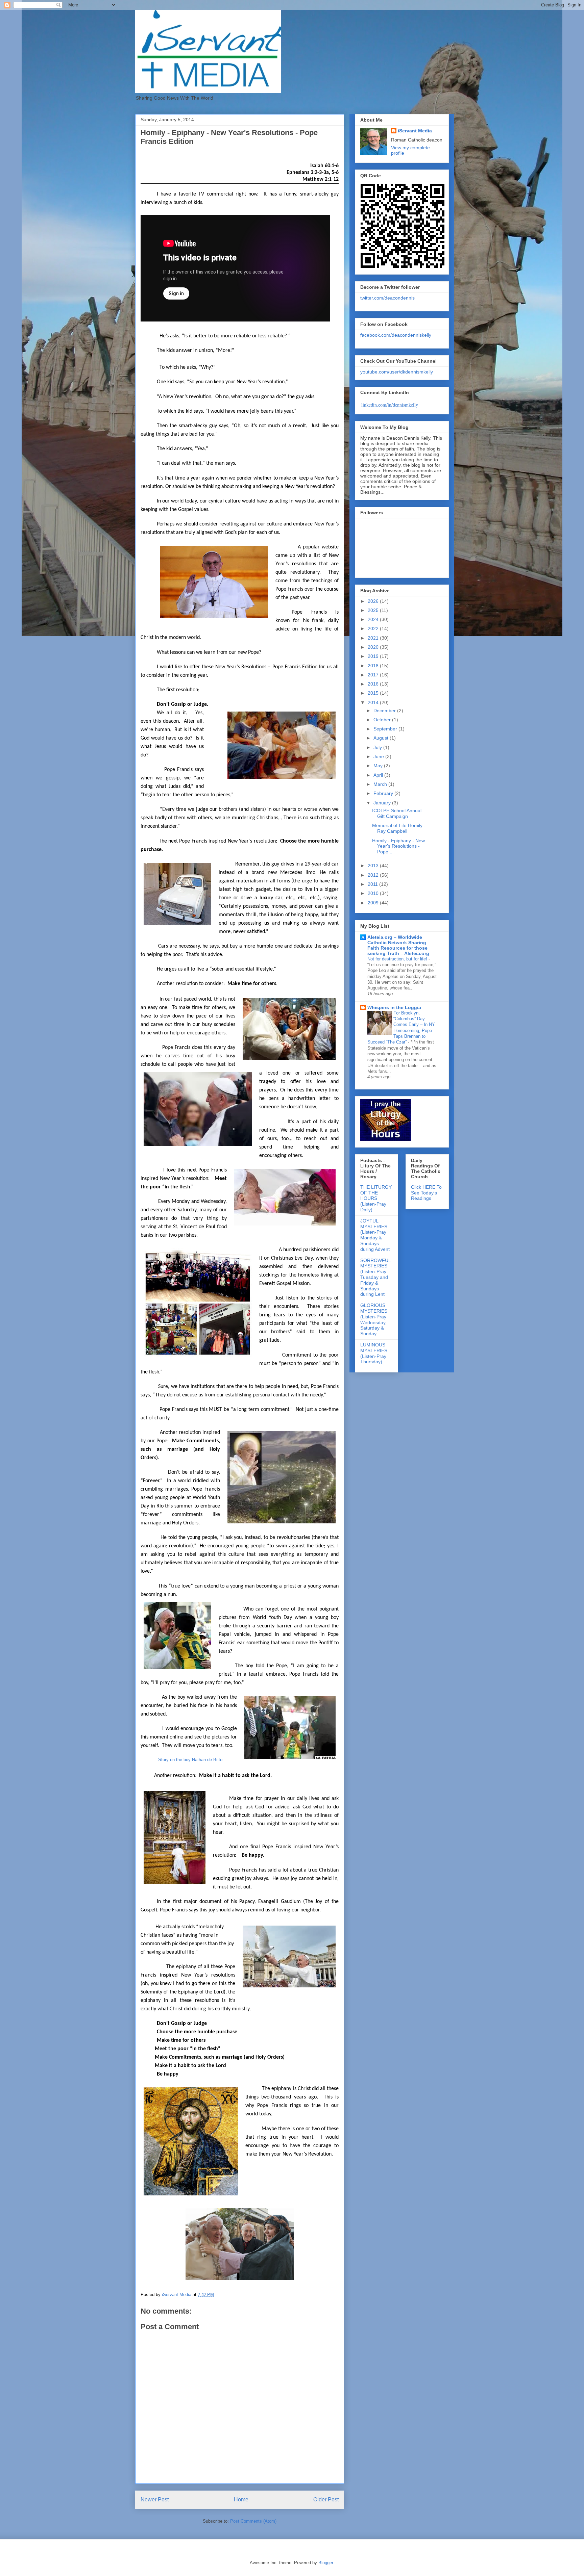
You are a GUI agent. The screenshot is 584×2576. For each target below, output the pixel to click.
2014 (374, 702)
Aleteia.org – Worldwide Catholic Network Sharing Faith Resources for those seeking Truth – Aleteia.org (398, 945)
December (385, 711)
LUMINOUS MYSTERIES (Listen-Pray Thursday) (374, 1353)
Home (241, 2500)
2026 (374, 601)
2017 (374, 675)
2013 (374, 866)
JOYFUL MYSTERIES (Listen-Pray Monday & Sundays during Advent (375, 1235)
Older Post (326, 2500)
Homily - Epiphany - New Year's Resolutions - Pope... (398, 846)
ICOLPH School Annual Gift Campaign (397, 813)
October (383, 720)
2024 (374, 619)
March (381, 784)
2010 (374, 893)
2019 (374, 656)
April (379, 775)
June (379, 756)
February (384, 793)
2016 (374, 684)
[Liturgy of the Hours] (386, 1139)
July (378, 747)
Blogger (326, 2563)
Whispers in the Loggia (394, 1007)
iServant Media (415, 131)
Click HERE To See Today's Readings (426, 1193)
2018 (374, 666)
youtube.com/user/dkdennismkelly (397, 372)
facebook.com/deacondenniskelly (396, 335)
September (386, 729)
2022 (374, 628)
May (379, 766)
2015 (374, 693)
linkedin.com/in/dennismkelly (390, 405)
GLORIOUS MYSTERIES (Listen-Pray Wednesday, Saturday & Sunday (374, 1319)
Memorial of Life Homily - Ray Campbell (399, 828)
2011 (373, 884)
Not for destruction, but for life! (398, 959)
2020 (374, 647)
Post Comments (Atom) (253, 2521)
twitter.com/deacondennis (387, 298)
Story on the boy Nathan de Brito (190, 1760)
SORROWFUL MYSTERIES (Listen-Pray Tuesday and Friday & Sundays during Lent (375, 1277)
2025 (374, 610)
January (383, 803)
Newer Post (155, 2500)
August (382, 738)
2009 (374, 903)
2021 (374, 638)
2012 (374, 875)
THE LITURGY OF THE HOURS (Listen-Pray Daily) (376, 1198)
